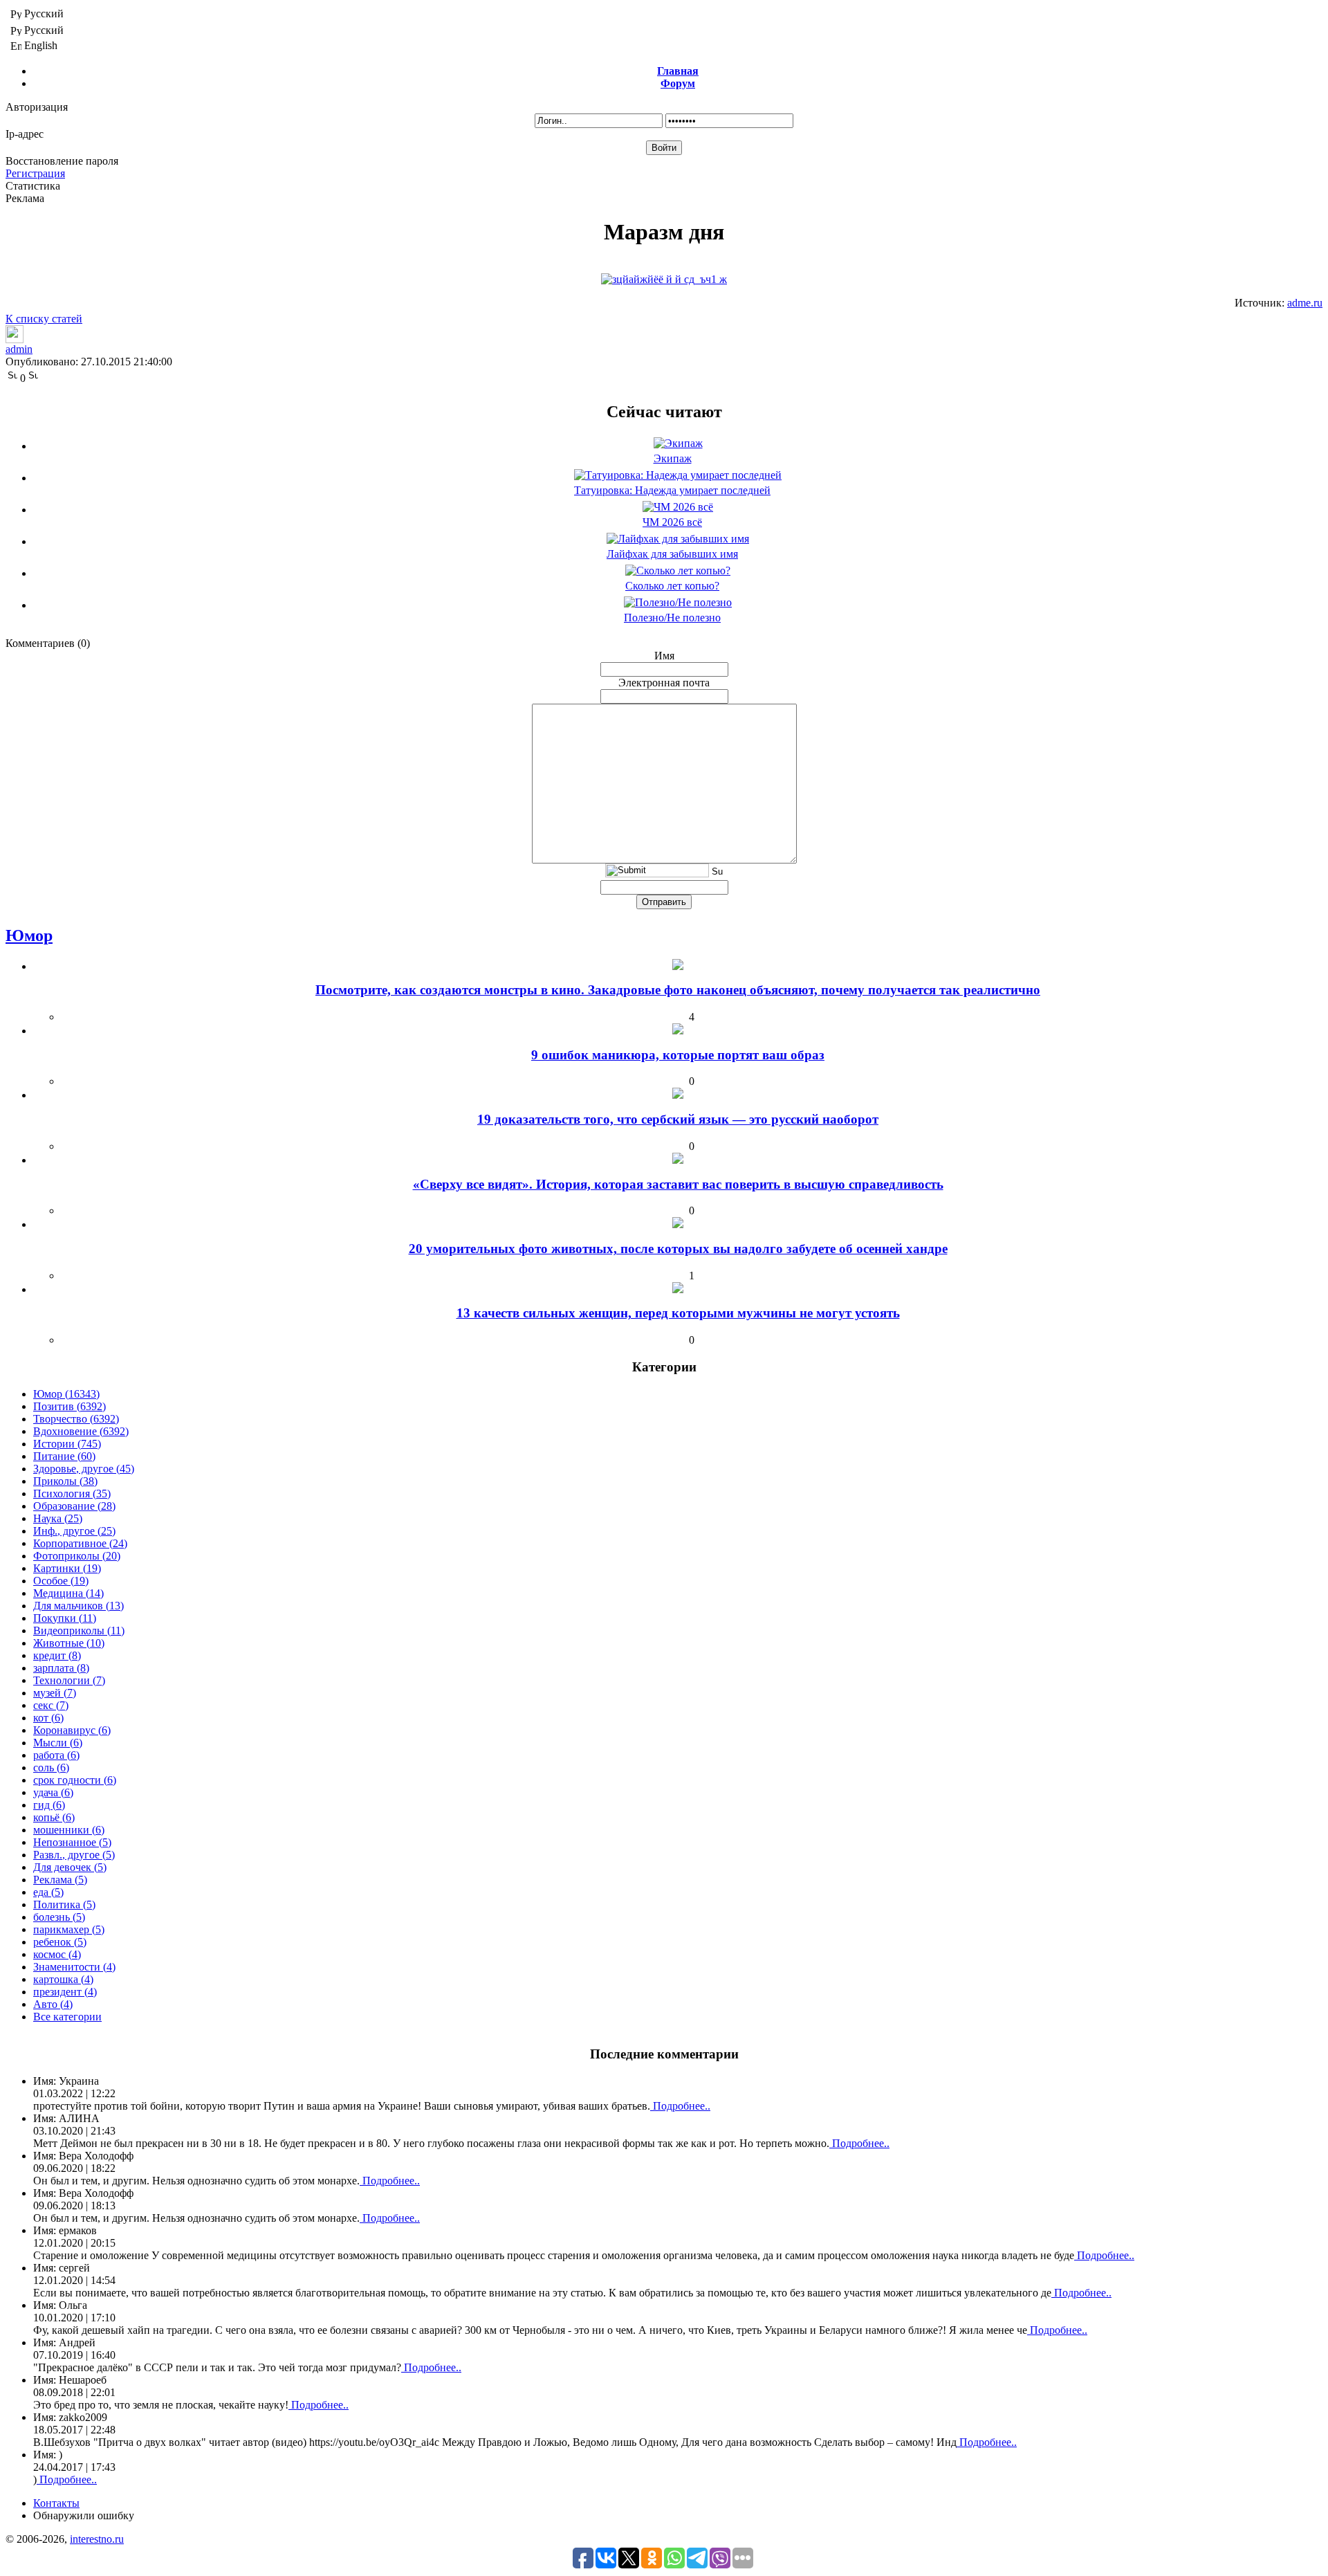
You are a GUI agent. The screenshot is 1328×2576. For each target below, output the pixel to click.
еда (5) (48, 1892)
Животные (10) (69, 1643)
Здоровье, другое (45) (84, 1469)
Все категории (67, 2017)
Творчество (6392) (76, 1419)
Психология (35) (72, 1493)
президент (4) (65, 1992)
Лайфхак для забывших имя (672, 554)
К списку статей (44, 319)
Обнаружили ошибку (84, 2515)
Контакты (56, 2503)
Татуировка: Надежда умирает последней (672, 490)
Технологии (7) (69, 1680)
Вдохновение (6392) (81, 1431)
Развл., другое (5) (74, 1855)
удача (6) (53, 1792)
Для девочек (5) (70, 1867)
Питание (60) (64, 1456)
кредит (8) (57, 1655)
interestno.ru (97, 2539)
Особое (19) (61, 1581)
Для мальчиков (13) (79, 1606)
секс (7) (51, 1705)
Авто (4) (53, 2004)
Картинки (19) (67, 1568)
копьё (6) (54, 1817)
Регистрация (35, 173)
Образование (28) (74, 1506)
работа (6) (56, 1755)
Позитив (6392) (70, 1406)
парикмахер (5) (69, 1929)
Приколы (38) (65, 1481)
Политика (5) (64, 1904)
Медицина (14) (68, 1593)
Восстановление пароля (62, 161)
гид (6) (49, 1805)
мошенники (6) (69, 1830)
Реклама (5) (60, 1880)
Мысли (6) (58, 1743)
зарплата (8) (61, 1668)
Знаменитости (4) (74, 1967)
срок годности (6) (75, 1780)
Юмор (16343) (66, 1394)
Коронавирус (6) (72, 1730)
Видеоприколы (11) (79, 1630)
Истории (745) (67, 1444)
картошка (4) (63, 1979)
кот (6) (48, 1718)
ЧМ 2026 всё (672, 522)
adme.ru (1305, 303)
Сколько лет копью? (672, 586)
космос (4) (57, 1954)
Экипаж (673, 458)
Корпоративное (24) (80, 1543)
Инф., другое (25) (74, 1531)
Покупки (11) (65, 1618)
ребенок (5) (60, 1942)
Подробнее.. (680, 2106)
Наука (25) (58, 1518)
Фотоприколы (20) (77, 1556)
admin (19, 349)
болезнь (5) (59, 1917)
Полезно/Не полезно (672, 618)
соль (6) (51, 1767)
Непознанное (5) (72, 1842)
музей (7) (55, 1693)
